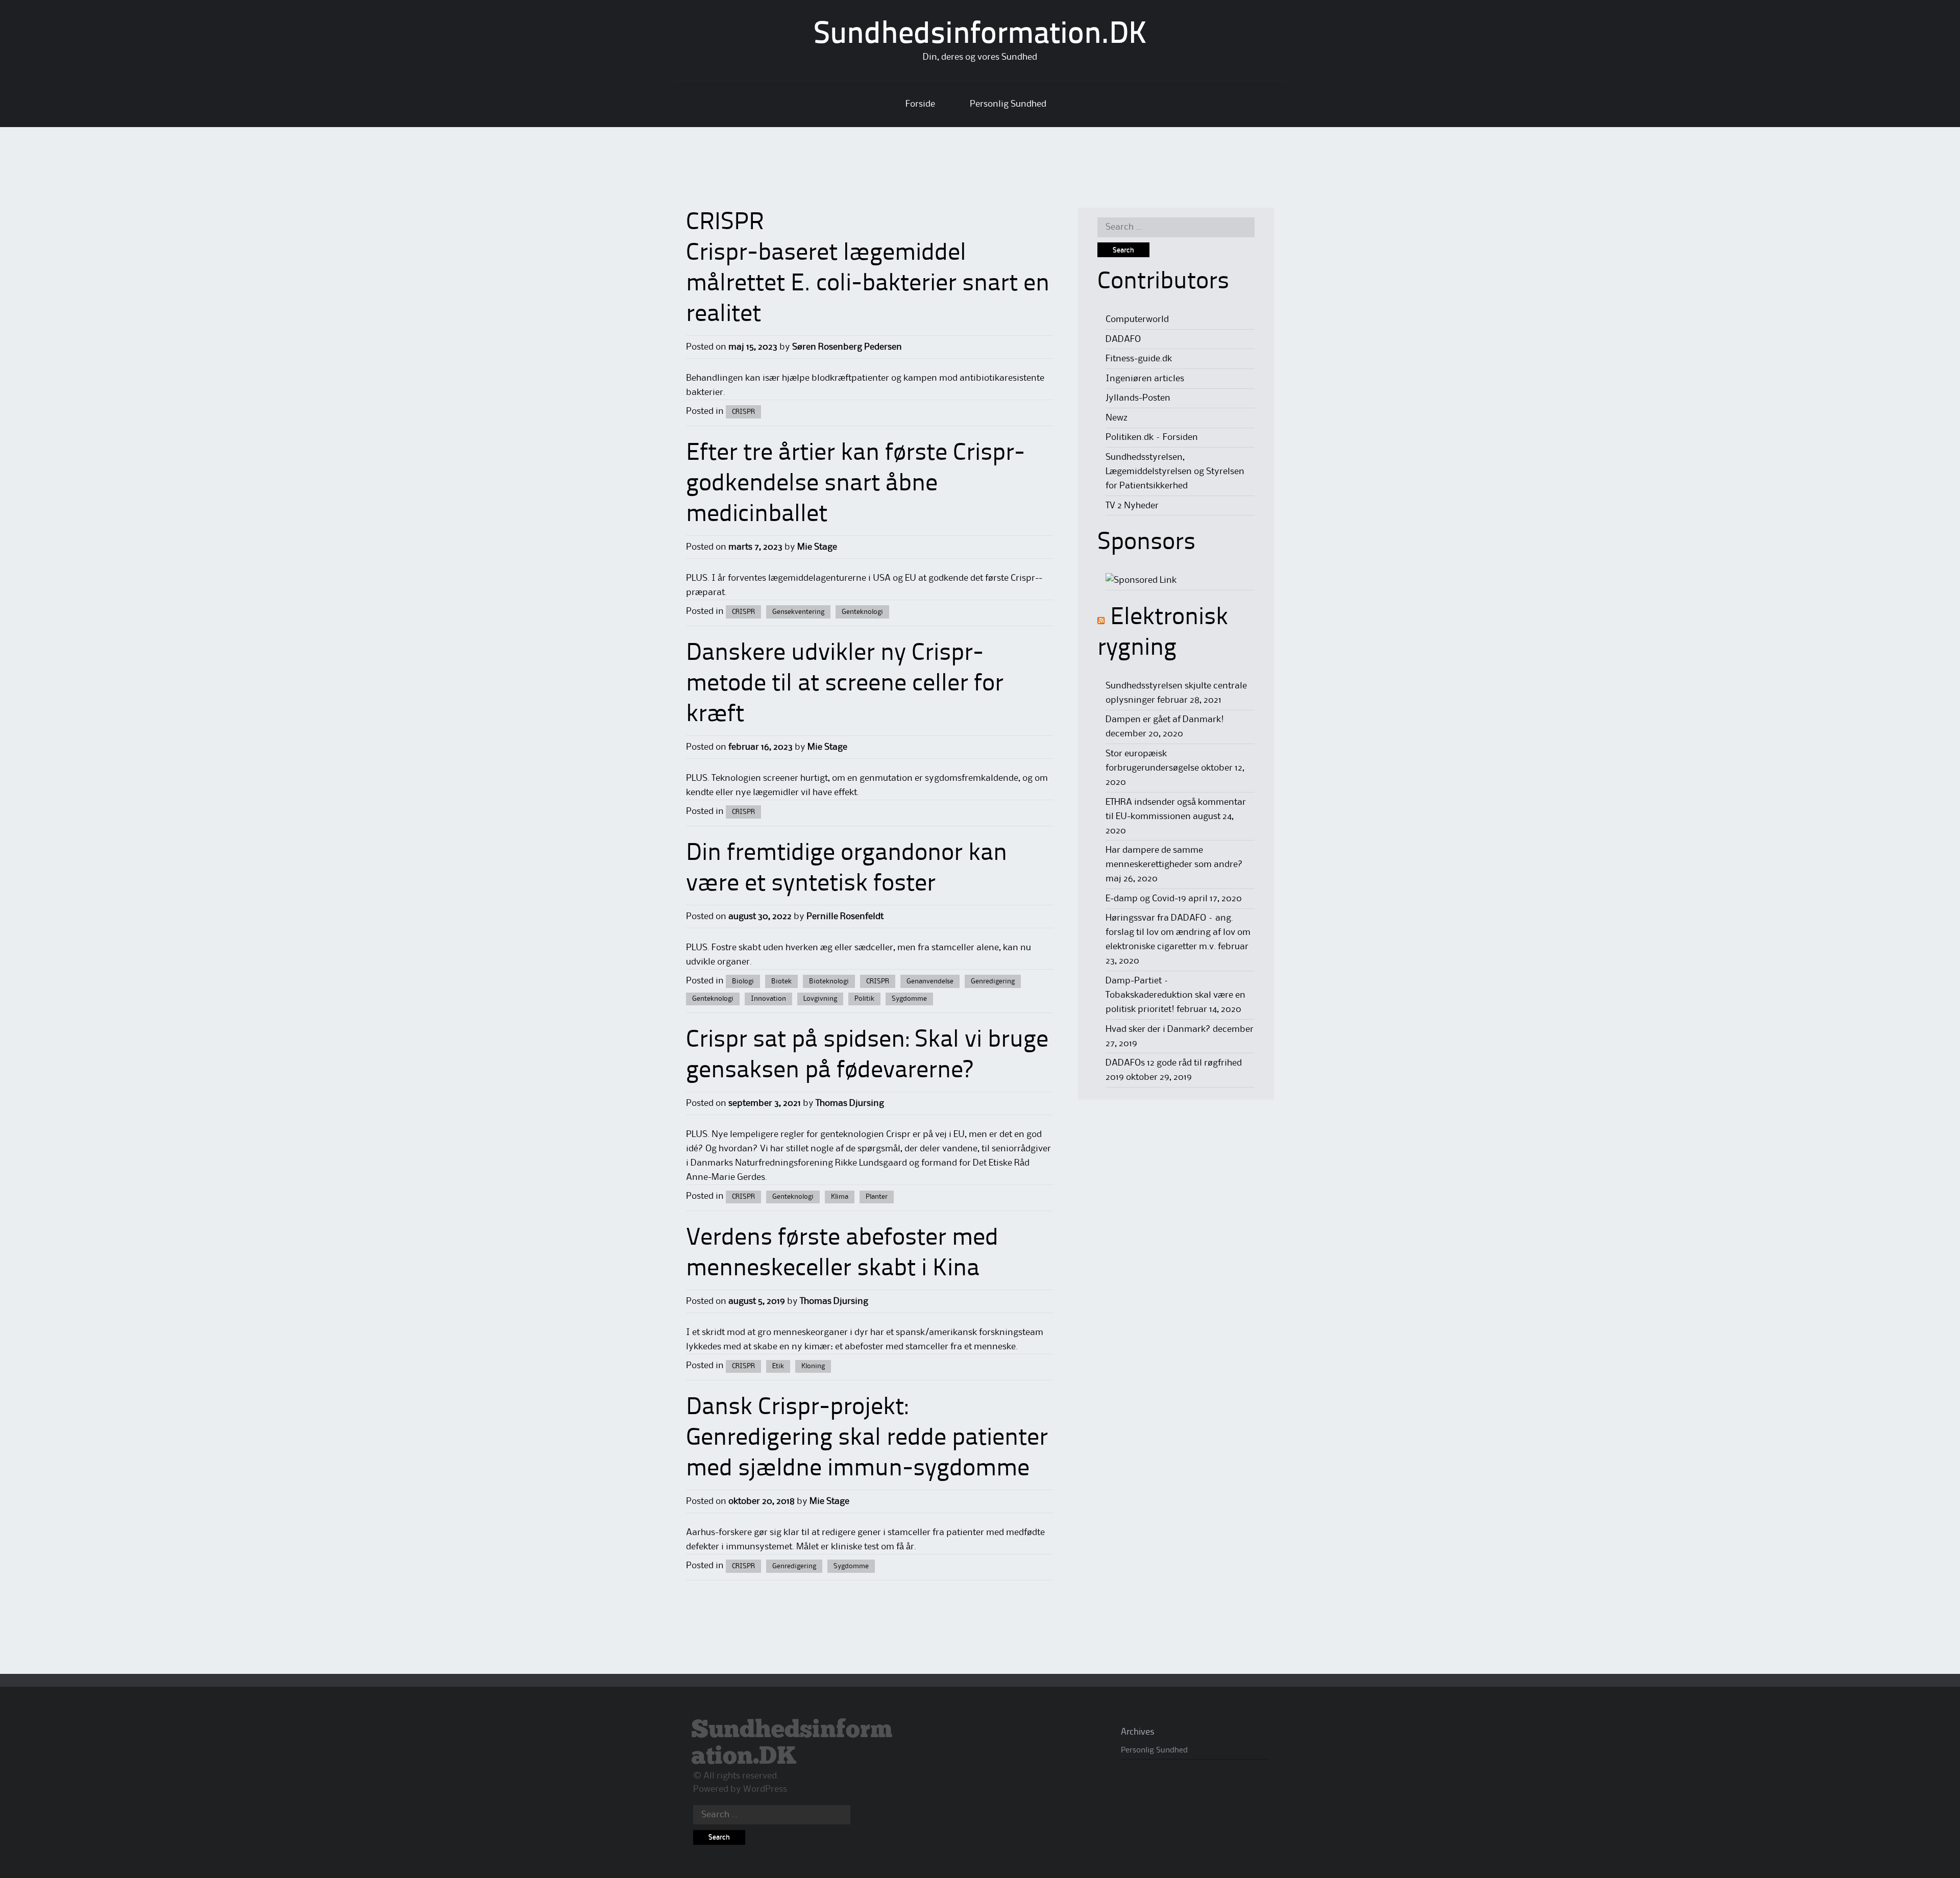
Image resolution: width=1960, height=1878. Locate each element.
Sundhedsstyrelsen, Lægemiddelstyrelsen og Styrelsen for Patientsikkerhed (1175, 472)
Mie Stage (817, 547)
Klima (840, 1197)
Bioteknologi (829, 981)
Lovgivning (820, 999)
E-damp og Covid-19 (1146, 899)
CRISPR (743, 412)
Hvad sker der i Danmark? (1158, 1029)
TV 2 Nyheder (1132, 506)
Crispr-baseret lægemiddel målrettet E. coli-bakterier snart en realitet (868, 284)
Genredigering (993, 981)
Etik (778, 1366)
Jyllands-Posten (1138, 398)
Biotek (781, 981)
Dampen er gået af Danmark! (1165, 720)
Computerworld (1137, 319)
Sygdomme (909, 999)
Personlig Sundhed (1008, 104)
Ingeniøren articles (1145, 379)
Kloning (813, 1366)
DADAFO (1123, 339)
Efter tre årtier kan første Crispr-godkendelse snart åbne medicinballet (855, 484)
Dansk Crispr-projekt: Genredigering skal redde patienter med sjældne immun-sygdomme (867, 1439)
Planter (877, 1197)
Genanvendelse (930, 981)
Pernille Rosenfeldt (845, 917)
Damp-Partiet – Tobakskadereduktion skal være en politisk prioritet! (1175, 995)
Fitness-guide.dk (1139, 359)
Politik (864, 999)
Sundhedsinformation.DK (980, 35)
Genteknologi (862, 612)
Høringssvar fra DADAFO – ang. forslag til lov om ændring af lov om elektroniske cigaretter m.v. (1178, 932)
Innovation (768, 999)
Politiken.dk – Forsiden (1152, 437)
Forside (920, 104)
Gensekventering (798, 612)
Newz (1117, 418)
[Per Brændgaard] (1141, 580)
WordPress (765, 1789)
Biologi (743, 981)
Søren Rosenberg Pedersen (847, 347)
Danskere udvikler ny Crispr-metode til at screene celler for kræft (845, 684)
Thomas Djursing (850, 1103)
